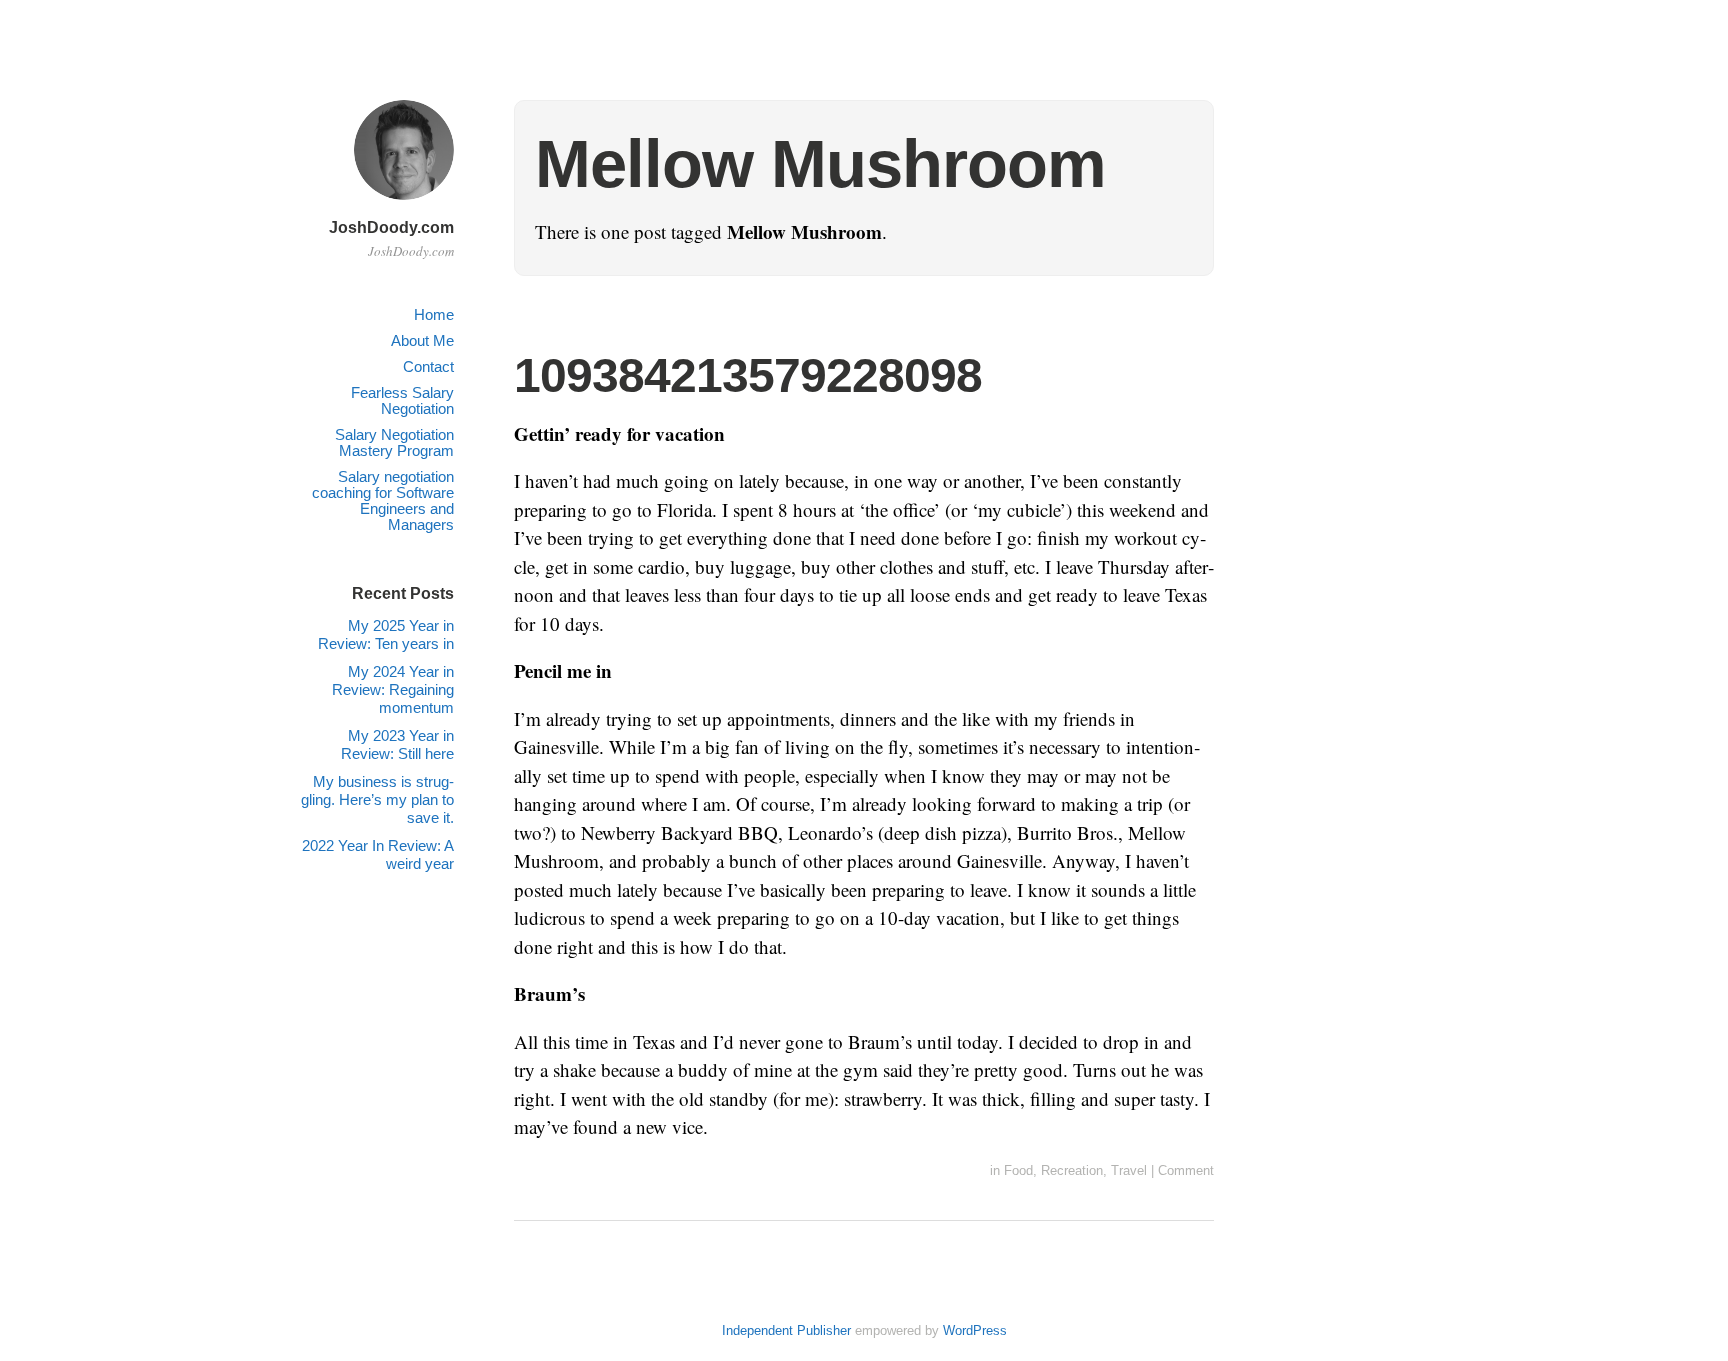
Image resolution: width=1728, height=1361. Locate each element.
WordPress (975, 1330)
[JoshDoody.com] (404, 202)
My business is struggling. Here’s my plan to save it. (377, 799)
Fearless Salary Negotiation (402, 400)
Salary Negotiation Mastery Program (394, 442)
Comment (1186, 1170)
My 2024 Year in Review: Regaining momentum (393, 689)
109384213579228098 (748, 375)
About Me (422, 340)
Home (434, 314)
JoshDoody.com (391, 227)
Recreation (1072, 1170)
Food (1018, 1170)
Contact (428, 366)
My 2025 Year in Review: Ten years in (386, 634)
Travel (1129, 1170)
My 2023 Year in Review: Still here (397, 744)
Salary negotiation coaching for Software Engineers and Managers (383, 500)
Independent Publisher (786, 1330)
